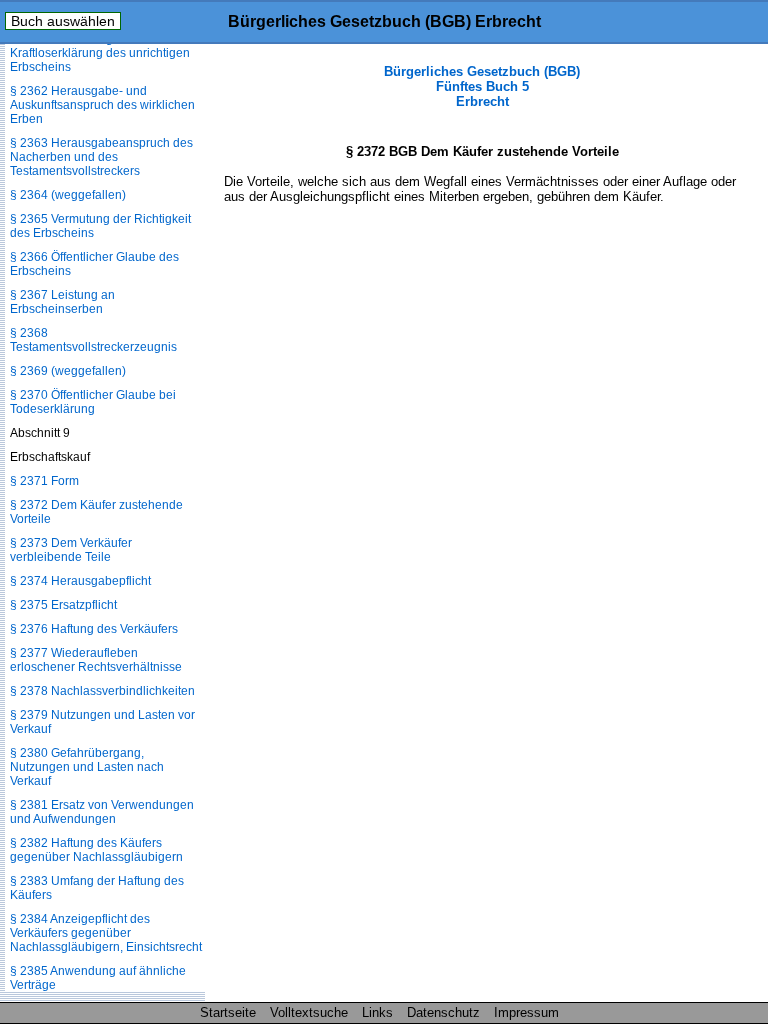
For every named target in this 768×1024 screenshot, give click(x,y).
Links (377, 1012)
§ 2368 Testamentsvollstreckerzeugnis (93, 340)
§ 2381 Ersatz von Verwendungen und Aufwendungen (102, 812)
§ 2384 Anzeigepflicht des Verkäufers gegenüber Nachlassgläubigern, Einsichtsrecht (106, 933)
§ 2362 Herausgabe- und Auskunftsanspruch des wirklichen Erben (102, 105)
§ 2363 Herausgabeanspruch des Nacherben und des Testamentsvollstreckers (101, 157)
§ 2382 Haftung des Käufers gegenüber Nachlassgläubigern (96, 850)
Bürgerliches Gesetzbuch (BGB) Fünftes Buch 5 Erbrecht (482, 86)
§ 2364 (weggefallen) (68, 195)
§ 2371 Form (44, 481)
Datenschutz (443, 1012)
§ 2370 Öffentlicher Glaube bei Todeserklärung (93, 402)
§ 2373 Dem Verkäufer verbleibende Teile (71, 550)
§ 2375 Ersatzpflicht (63, 605)
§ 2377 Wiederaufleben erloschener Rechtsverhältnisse (96, 660)
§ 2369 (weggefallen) (68, 371)
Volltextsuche (309, 1012)
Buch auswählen (63, 21)
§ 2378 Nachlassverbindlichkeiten (102, 691)
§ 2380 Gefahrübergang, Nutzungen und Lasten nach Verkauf (87, 767)
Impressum (526, 1012)
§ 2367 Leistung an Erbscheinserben (62, 302)
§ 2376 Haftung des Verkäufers (94, 629)
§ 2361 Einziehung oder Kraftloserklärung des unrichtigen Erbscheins (100, 53)
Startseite (228, 1012)
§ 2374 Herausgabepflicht (80, 581)
